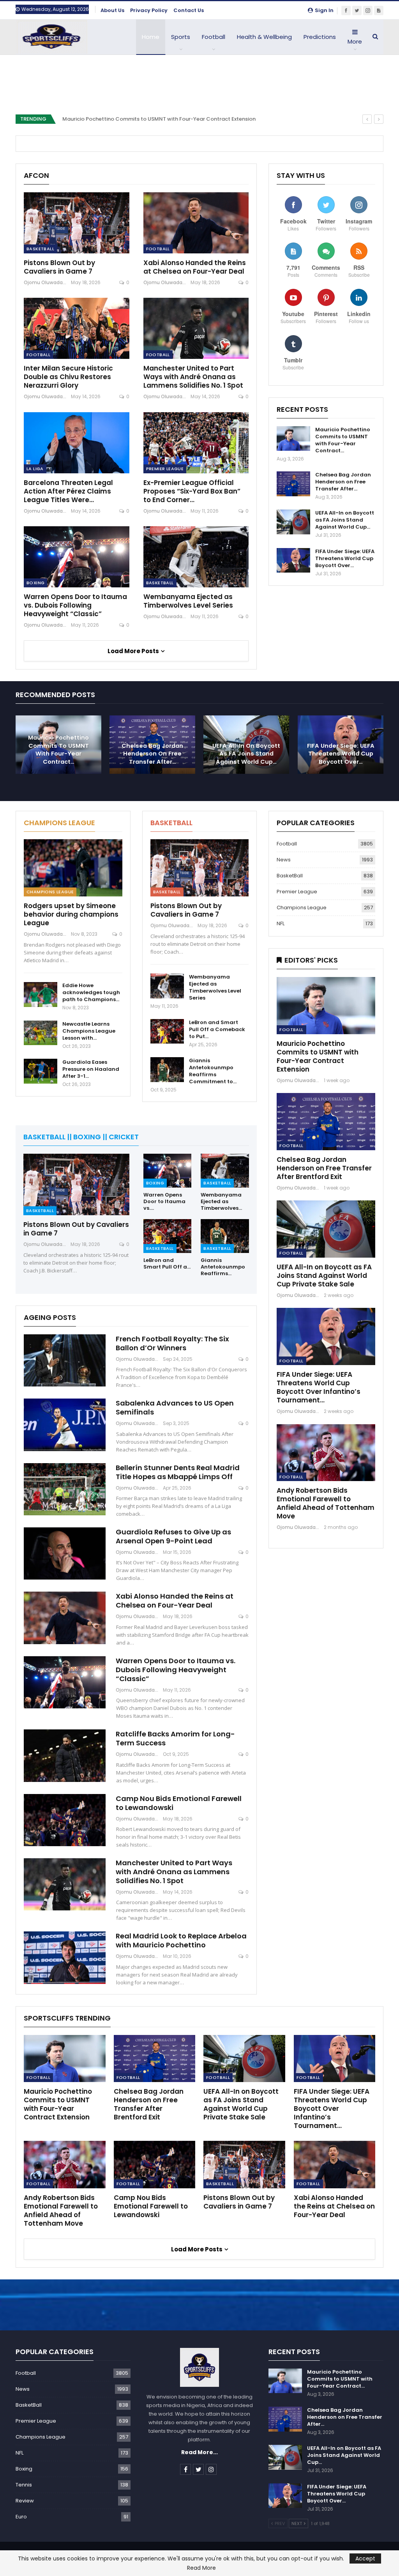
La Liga (35, 469)
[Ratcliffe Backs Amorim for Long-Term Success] (65, 1755)
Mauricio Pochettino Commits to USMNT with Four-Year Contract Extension (159, 119)
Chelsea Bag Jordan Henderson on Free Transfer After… (343, 482)
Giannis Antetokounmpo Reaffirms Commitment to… (213, 1071)
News (284, 860)
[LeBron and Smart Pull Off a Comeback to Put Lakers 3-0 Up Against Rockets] (167, 1031)
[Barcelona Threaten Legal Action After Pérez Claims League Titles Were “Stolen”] (77, 443)
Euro (21, 2517)
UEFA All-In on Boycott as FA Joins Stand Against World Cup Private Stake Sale (324, 1276)
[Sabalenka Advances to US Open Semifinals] (65, 1425)
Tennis (24, 2485)
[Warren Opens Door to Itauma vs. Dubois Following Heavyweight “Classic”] (77, 557)
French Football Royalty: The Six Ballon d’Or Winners (172, 1343)
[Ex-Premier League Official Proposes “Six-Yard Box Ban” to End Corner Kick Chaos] (196, 443)
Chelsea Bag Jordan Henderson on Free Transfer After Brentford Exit (324, 1168)
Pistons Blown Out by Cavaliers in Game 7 (59, 267)
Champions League (50, 892)
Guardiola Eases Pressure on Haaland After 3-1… (91, 1069)
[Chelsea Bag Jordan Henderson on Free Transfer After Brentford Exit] (293, 484)
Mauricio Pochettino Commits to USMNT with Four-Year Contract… (343, 440)
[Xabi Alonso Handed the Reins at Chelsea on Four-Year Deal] (196, 223)
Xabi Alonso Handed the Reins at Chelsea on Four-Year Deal (195, 267)
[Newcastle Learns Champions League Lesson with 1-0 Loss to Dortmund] (41, 1033)
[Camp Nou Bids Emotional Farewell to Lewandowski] (65, 1820)
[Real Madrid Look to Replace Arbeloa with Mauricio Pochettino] (65, 1957)
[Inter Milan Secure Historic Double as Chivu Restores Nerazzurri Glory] (77, 328)
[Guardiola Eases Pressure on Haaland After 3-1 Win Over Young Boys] (41, 1071)
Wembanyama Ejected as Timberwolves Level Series (188, 601)
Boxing (35, 583)
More (355, 41)
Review (25, 2501)
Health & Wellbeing (264, 37)
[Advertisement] (199, 80)
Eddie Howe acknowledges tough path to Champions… (91, 992)
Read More (201, 2568)
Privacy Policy (149, 10)
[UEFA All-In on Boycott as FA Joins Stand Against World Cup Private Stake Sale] (293, 522)
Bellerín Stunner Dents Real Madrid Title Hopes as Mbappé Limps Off (178, 1472)
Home (151, 37)
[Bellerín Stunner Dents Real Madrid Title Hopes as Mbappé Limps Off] (65, 1489)
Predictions (320, 37)
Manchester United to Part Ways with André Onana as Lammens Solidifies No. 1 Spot (193, 377)
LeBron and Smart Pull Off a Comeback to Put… (217, 1029)
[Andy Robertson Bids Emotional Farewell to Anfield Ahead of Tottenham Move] (326, 1453)
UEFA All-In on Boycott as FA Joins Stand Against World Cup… (345, 520)
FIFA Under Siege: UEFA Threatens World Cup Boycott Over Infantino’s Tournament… (319, 1387)
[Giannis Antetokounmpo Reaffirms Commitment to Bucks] (167, 1070)
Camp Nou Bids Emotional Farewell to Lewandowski (179, 1803)
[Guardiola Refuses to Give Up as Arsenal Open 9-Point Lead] (65, 1553)
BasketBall (40, 249)
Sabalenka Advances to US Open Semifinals (175, 1407)
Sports (181, 37)
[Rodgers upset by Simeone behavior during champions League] (73, 868)
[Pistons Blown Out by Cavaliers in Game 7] (77, 223)
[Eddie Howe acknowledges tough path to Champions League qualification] (41, 995)
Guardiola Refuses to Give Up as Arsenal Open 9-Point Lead (173, 1536)
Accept (365, 2558)
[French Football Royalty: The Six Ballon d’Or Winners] (65, 1360)
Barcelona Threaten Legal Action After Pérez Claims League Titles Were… (68, 491)
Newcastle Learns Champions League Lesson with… (89, 1031)
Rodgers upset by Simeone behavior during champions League (71, 914)
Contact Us (189, 10)
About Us (112, 10)
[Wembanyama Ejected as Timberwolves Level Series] (196, 557)
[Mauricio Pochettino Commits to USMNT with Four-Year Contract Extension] (293, 439)
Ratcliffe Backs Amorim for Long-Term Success (175, 1738)
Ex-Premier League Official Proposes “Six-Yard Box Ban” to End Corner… (192, 491)
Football (214, 37)
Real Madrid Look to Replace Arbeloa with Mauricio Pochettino (181, 1940)
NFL (281, 923)
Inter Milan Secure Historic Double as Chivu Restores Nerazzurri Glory (68, 377)
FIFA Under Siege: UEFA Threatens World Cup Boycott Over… (345, 558)
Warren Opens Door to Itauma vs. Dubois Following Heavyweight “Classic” (75, 605)
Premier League (165, 469)
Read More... (199, 2452)
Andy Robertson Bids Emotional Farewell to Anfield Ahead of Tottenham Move (326, 1503)
